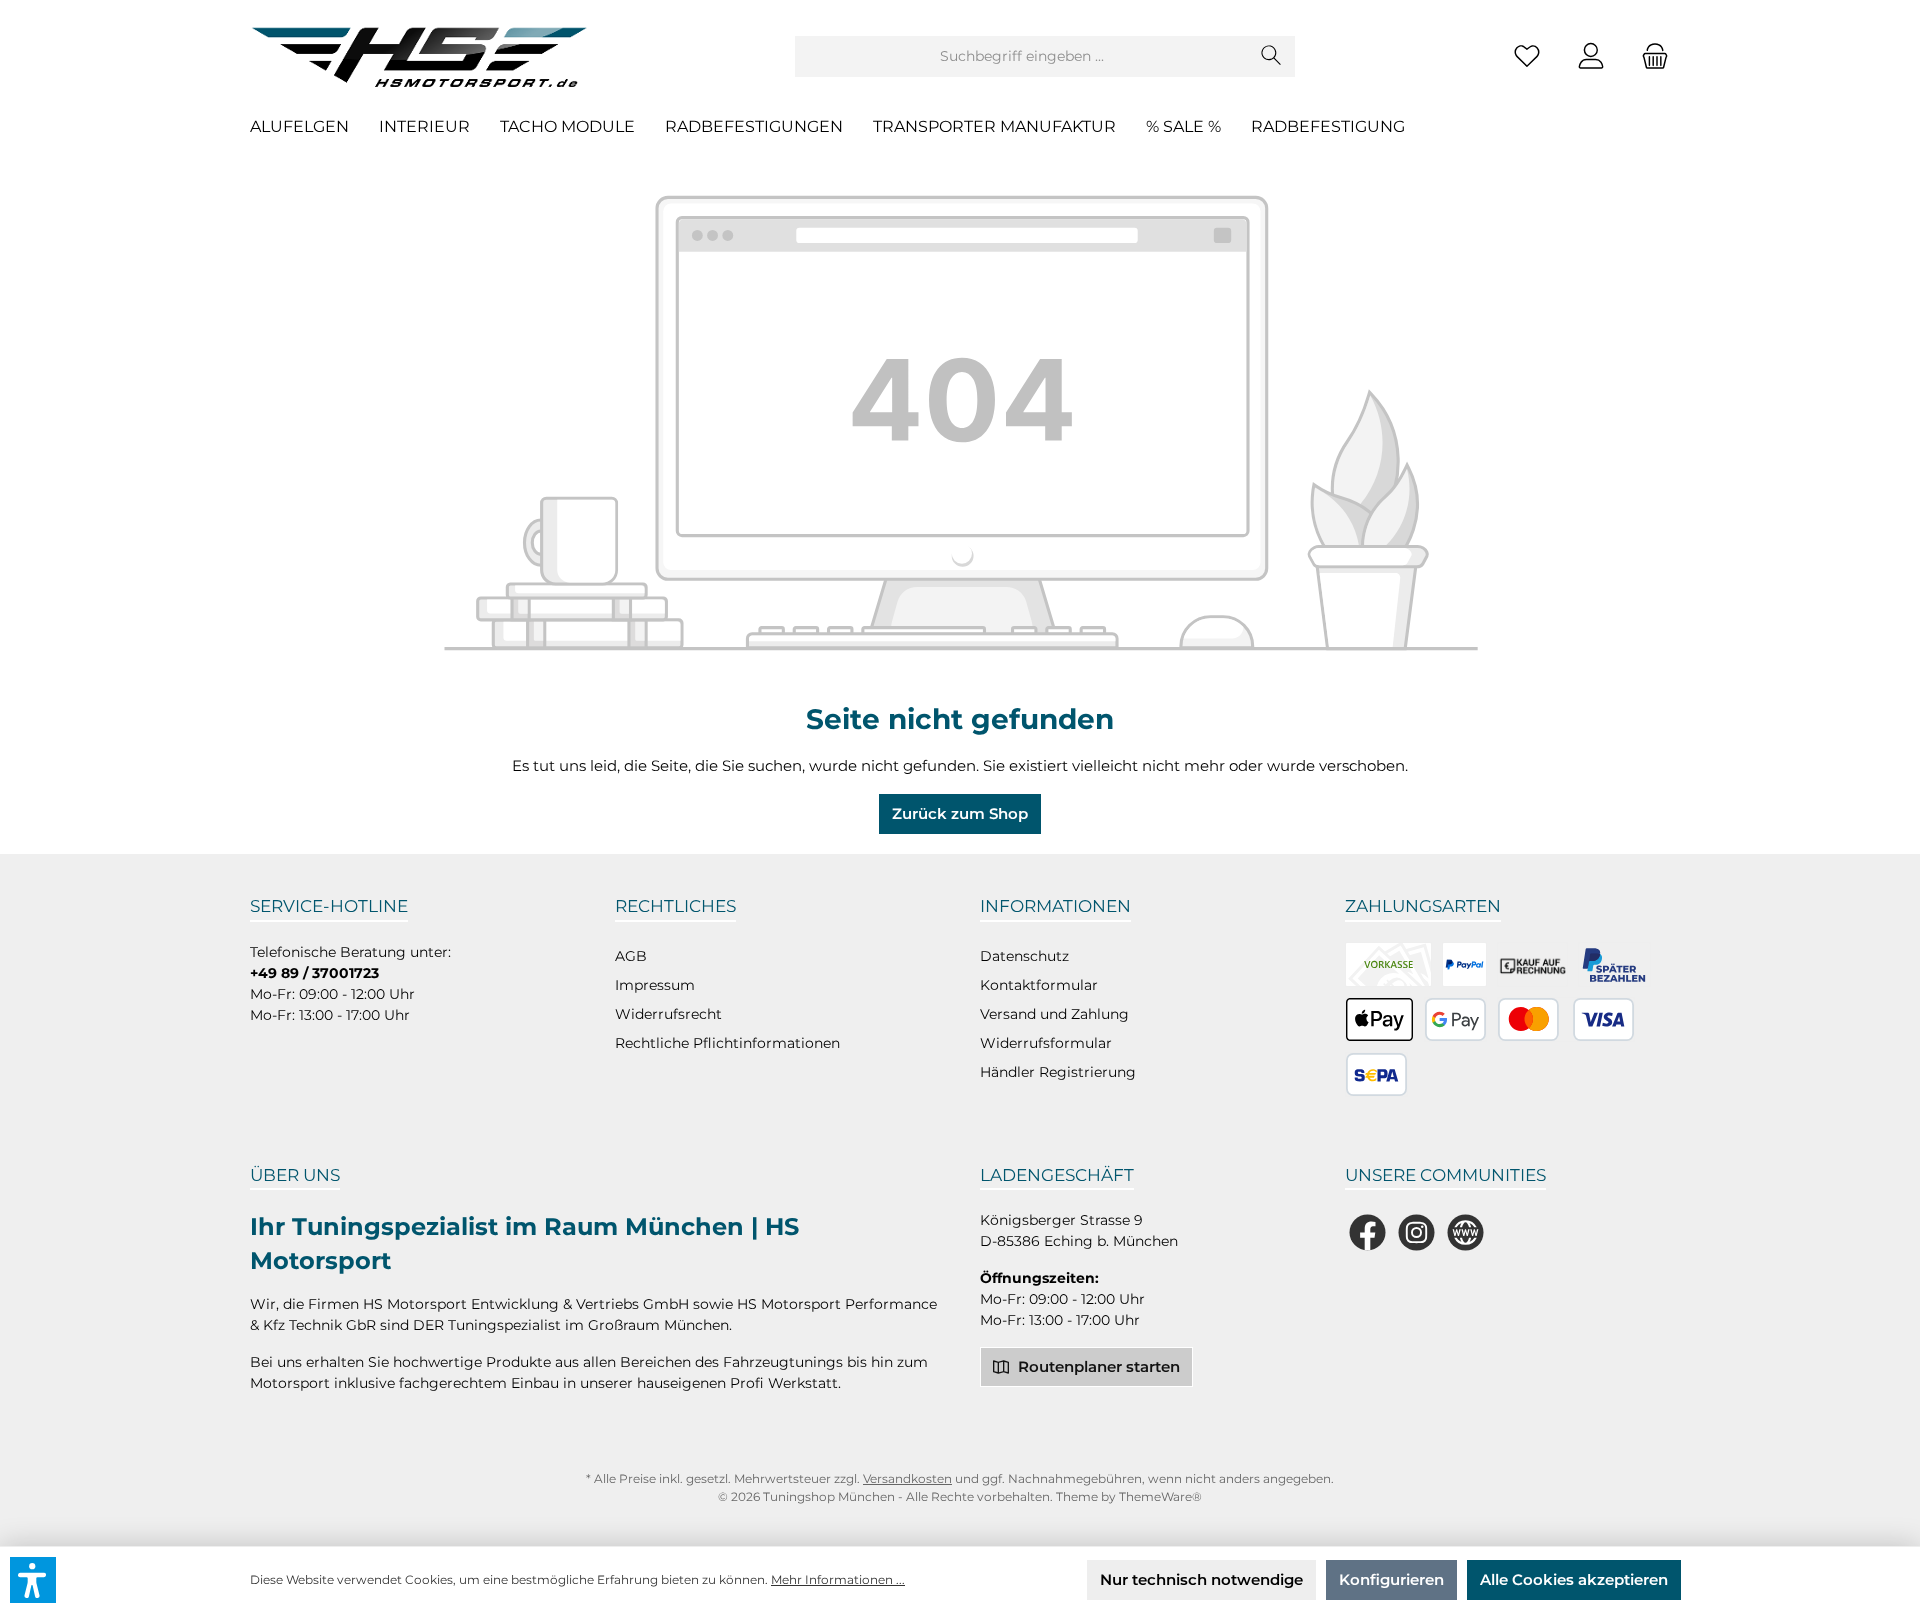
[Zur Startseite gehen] (425, 56)
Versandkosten (907, 1478)
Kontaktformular (1039, 985)
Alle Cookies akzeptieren (1574, 1579)
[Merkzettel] (1527, 56)
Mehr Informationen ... (838, 1579)
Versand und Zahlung (1054, 1014)
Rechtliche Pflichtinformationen (727, 1043)
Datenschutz (1024, 956)
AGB (631, 956)
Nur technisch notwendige (1201, 1579)
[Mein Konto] (1591, 56)
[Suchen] (1271, 56)
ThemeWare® (1160, 1496)
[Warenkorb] (1649, 56)
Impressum (655, 985)
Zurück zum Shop (960, 813)
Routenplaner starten (1097, 1366)
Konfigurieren (1391, 1579)
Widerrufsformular (1046, 1043)
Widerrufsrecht (668, 1014)
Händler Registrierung (1058, 1072)
